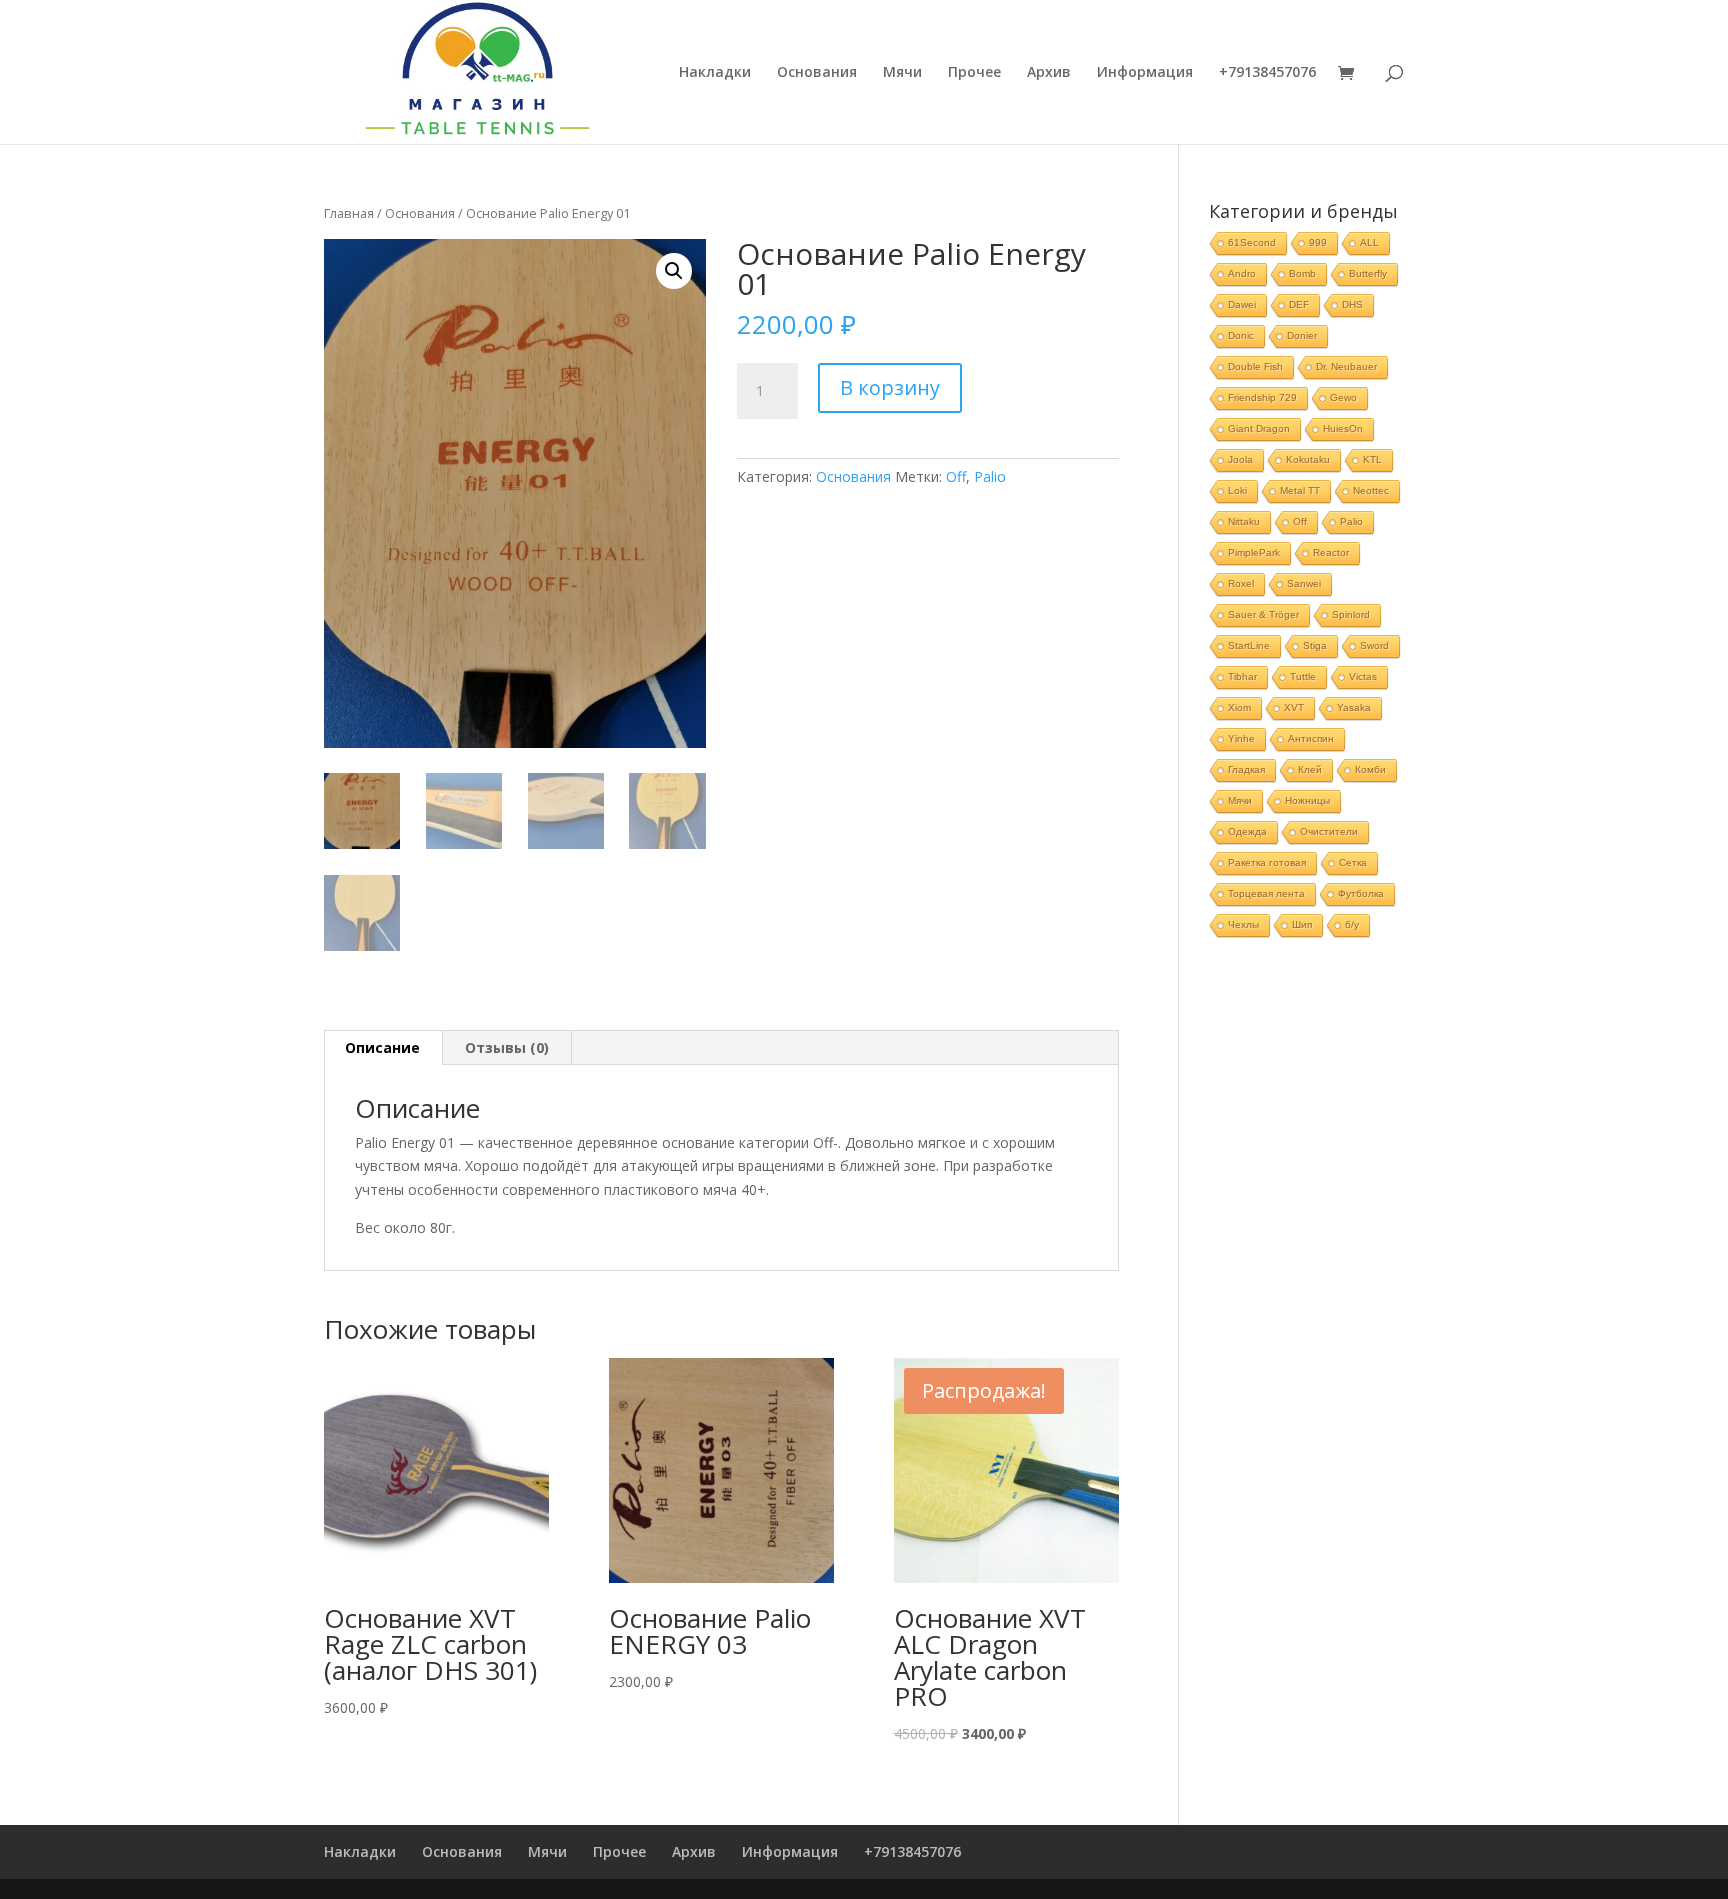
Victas (1363, 676)
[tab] (383, 1048)
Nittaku (1244, 521)
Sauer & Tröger (1263, 614)
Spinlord (1351, 614)
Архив (1049, 73)
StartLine (1249, 645)
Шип (1302, 924)
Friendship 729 (1262, 397)
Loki (1237, 490)
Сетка (1353, 862)
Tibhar (1242, 676)
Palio (990, 476)
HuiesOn (1343, 428)
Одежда (1247, 831)
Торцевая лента (1266, 893)
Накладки (715, 73)
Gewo (1343, 397)
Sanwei (1304, 583)
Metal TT (1300, 490)
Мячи (902, 73)
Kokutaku (1308, 459)
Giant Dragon (1259, 428)
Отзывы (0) (507, 1047)
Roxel (1241, 583)
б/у (1352, 924)
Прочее (974, 73)
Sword (1374, 645)
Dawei (1242, 304)
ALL (1369, 242)
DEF (1299, 304)
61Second (1252, 242)
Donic (1241, 335)
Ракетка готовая (1267, 862)
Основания (817, 73)
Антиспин (1311, 738)
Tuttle (1303, 676)
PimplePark (1254, 552)
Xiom (1239, 707)
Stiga (1315, 645)
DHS (1352, 304)
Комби (1370, 769)
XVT (1294, 707)
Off (956, 476)
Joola (1240, 459)
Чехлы (1243, 924)
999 (1318, 242)
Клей (1310, 769)
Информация (1145, 73)
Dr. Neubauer (1346, 366)
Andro (1242, 273)
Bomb (1302, 273)
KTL (1372, 459)
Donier (1302, 335)
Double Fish (1255, 366)
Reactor (1331, 552)
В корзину (890, 387)
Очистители (1329, 831)
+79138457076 (1267, 73)
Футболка (1361, 893)
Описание (382, 1047)
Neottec (1371, 490)
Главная (349, 213)
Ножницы (1307, 800)
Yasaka (1354, 707)
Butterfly (1368, 273)
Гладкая (1246, 769)
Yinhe (1241, 738)
